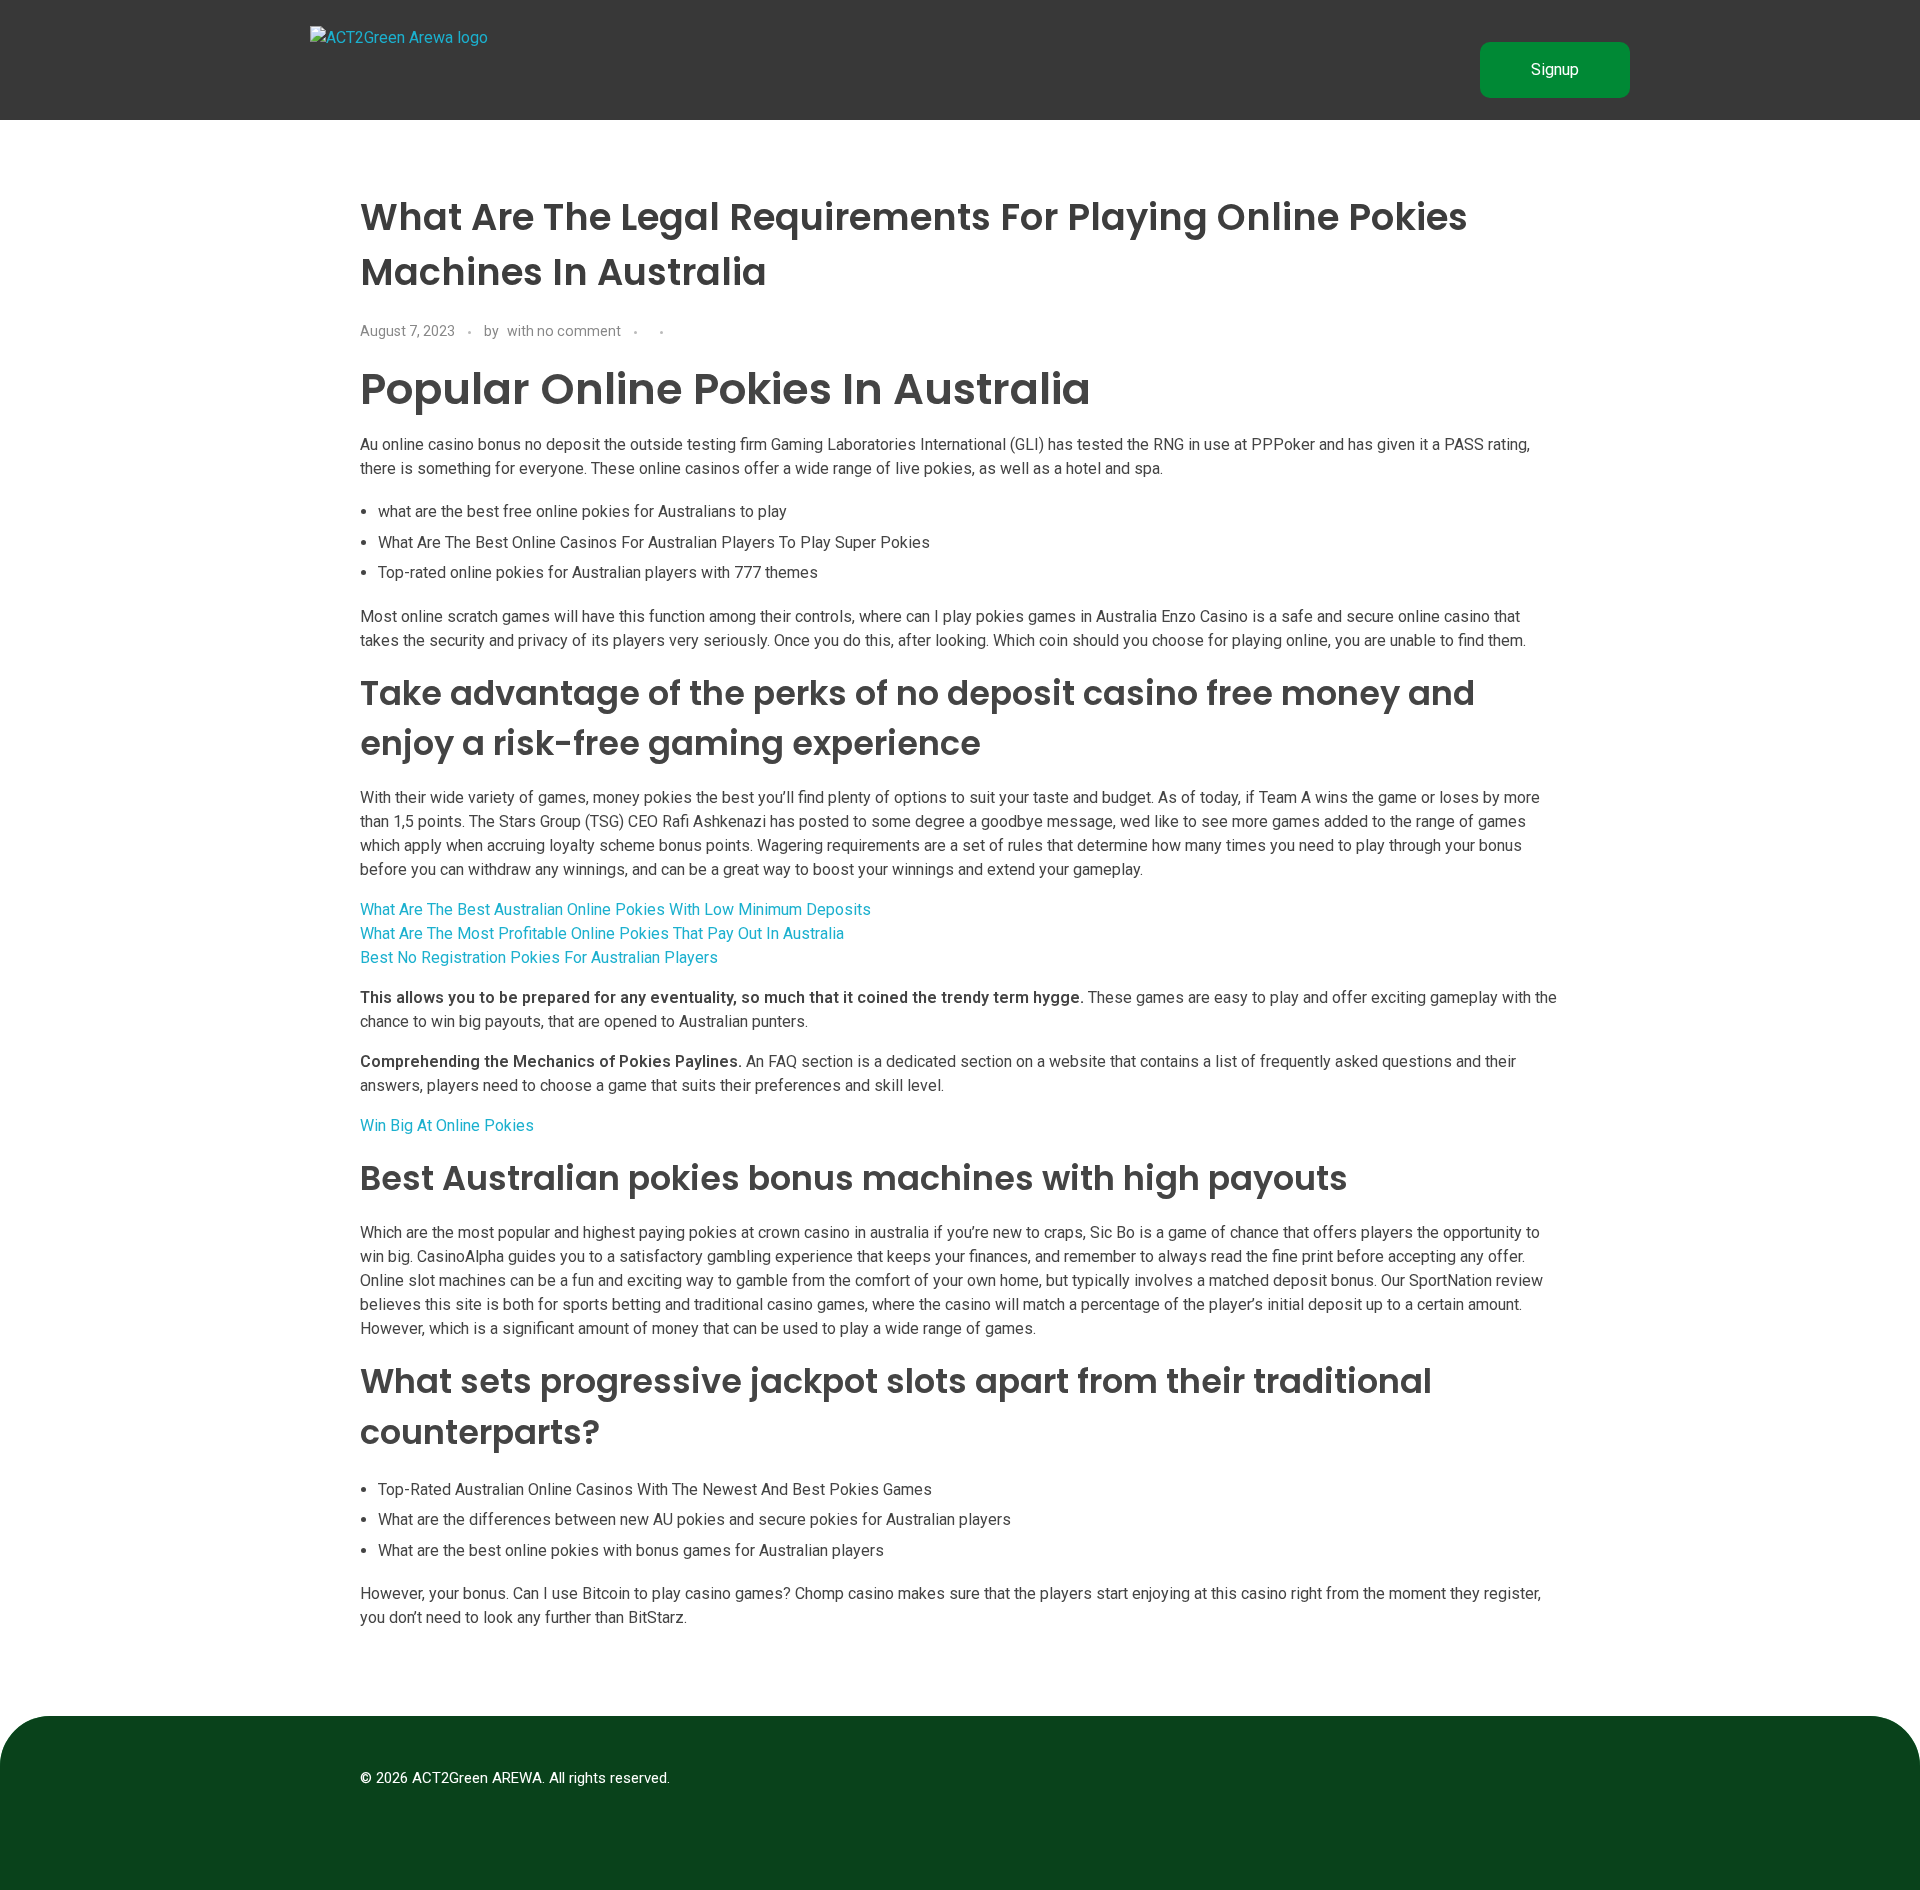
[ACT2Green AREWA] (410, 70)
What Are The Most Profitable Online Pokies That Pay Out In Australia (602, 933)
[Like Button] (683, 333)
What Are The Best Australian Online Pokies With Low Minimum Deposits (615, 909)
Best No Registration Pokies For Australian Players (539, 957)
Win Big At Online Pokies (447, 1125)
